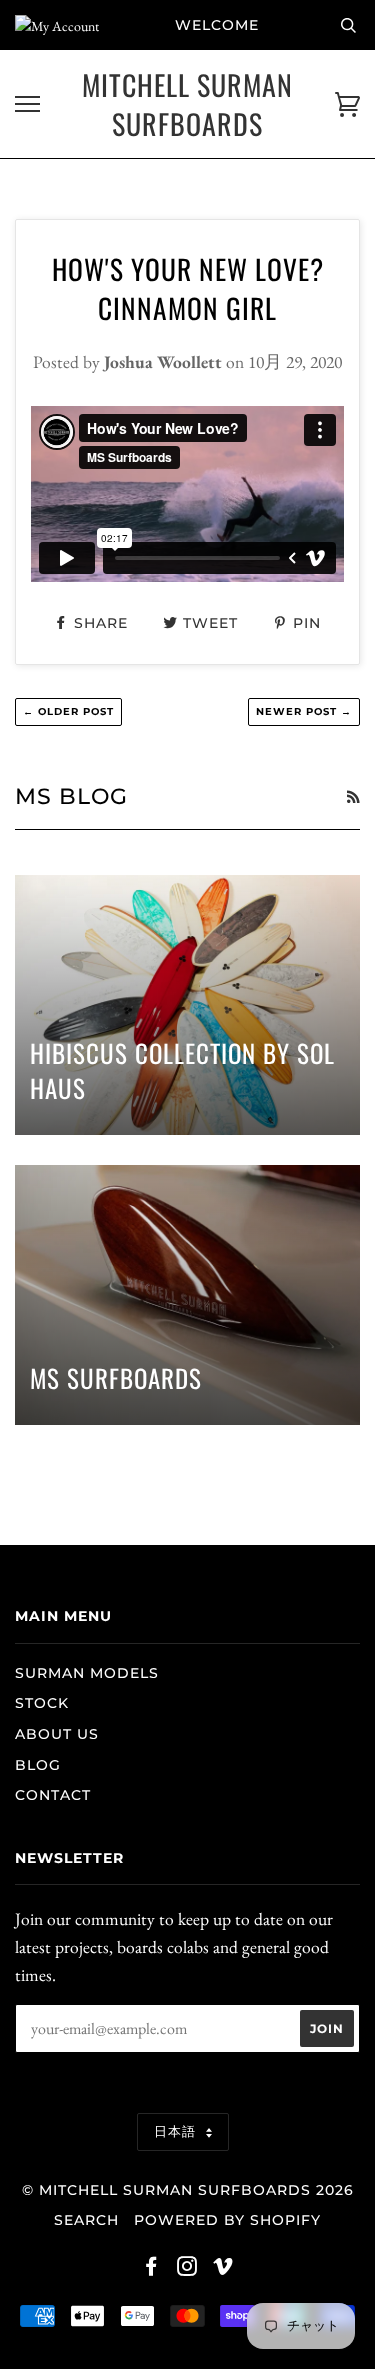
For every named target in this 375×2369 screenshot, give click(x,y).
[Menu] (27, 104)
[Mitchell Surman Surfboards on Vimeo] (223, 2269)
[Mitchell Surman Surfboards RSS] (353, 797)
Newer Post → (304, 711)
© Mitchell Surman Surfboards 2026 (188, 2190)
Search (86, 2220)
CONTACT (53, 1795)
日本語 (177, 2131)
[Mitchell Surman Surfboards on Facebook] (151, 2269)
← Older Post (68, 711)
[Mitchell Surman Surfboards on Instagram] (187, 2269)
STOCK (42, 1703)
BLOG (38, 1765)
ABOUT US (57, 1734)
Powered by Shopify (227, 2220)
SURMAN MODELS (87, 1673)
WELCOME (217, 25)
